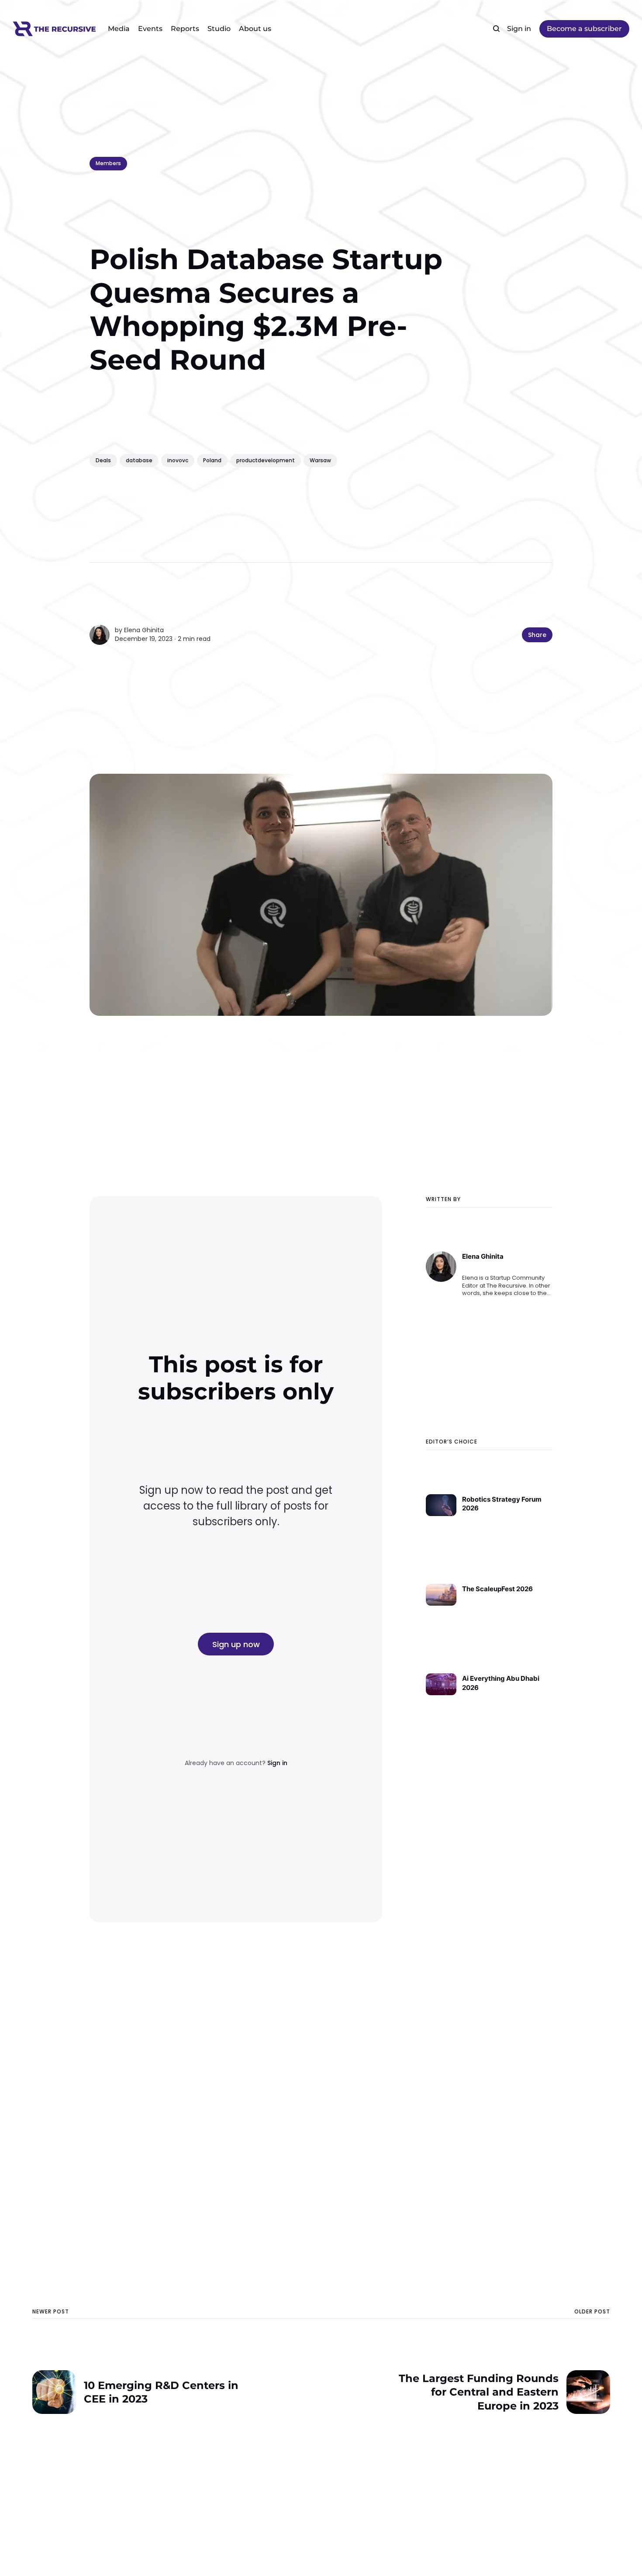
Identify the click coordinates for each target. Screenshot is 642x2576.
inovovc (178, 460)
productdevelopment (266, 460)
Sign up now (236, 1644)
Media (119, 29)
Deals (103, 460)
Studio (219, 29)
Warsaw (320, 460)
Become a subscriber (584, 29)
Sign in (519, 29)
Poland (212, 460)
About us (255, 29)
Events (150, 29)
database (139, 460)
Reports (185, 29)
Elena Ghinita (144, 630)
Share (537, 635)
